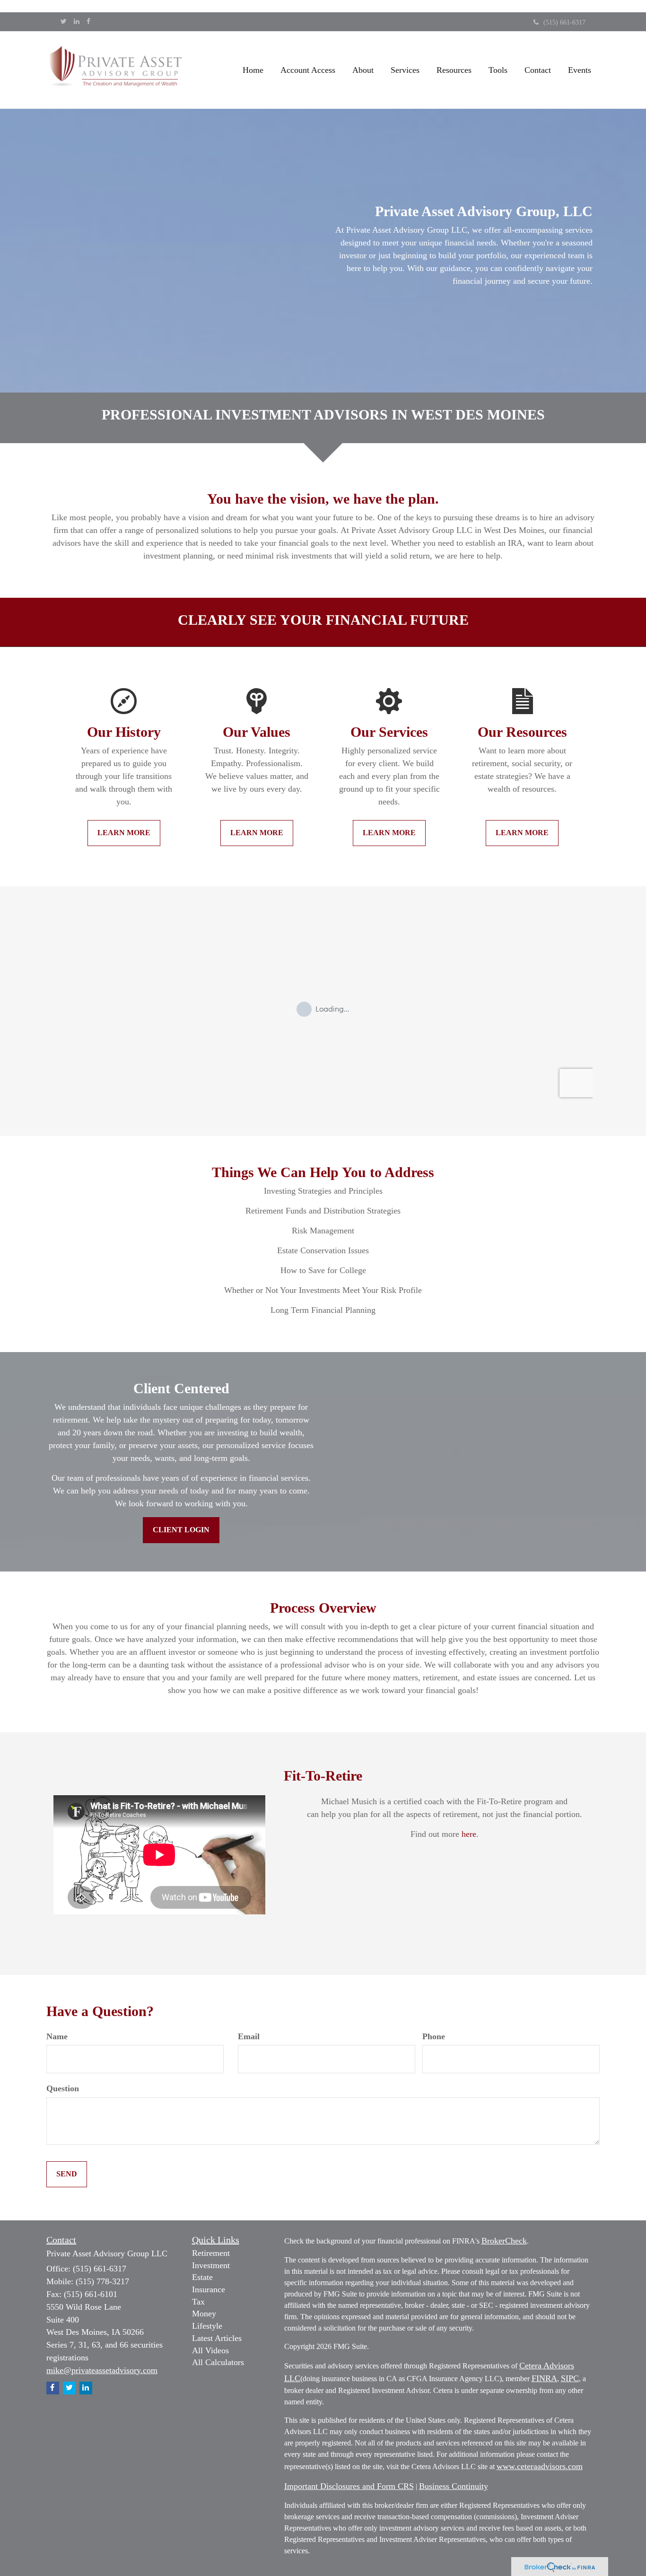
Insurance (209, 2289)
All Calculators (218, 2362)
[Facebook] (88, 22)
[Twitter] (64, 22)
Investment (211, 2265)
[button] (308, 70)
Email (249, 2036)
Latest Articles (217, 2338)
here (469, 1834)
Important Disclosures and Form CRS (349, 2486)
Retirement (211, 2253)
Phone (434, 2036)
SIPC (570, 2378)
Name (57, 2036)
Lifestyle (207, 2326)
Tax (198, 2302)
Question (63, 2088)
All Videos (210, 2350)
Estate (202, 2277)
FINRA (544, 2378)
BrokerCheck (504, 2241)
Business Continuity (454, 2486)
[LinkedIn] (77, 22)
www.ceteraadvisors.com (540, 2466)
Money (204, 2314)
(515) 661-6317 (564, 22)
